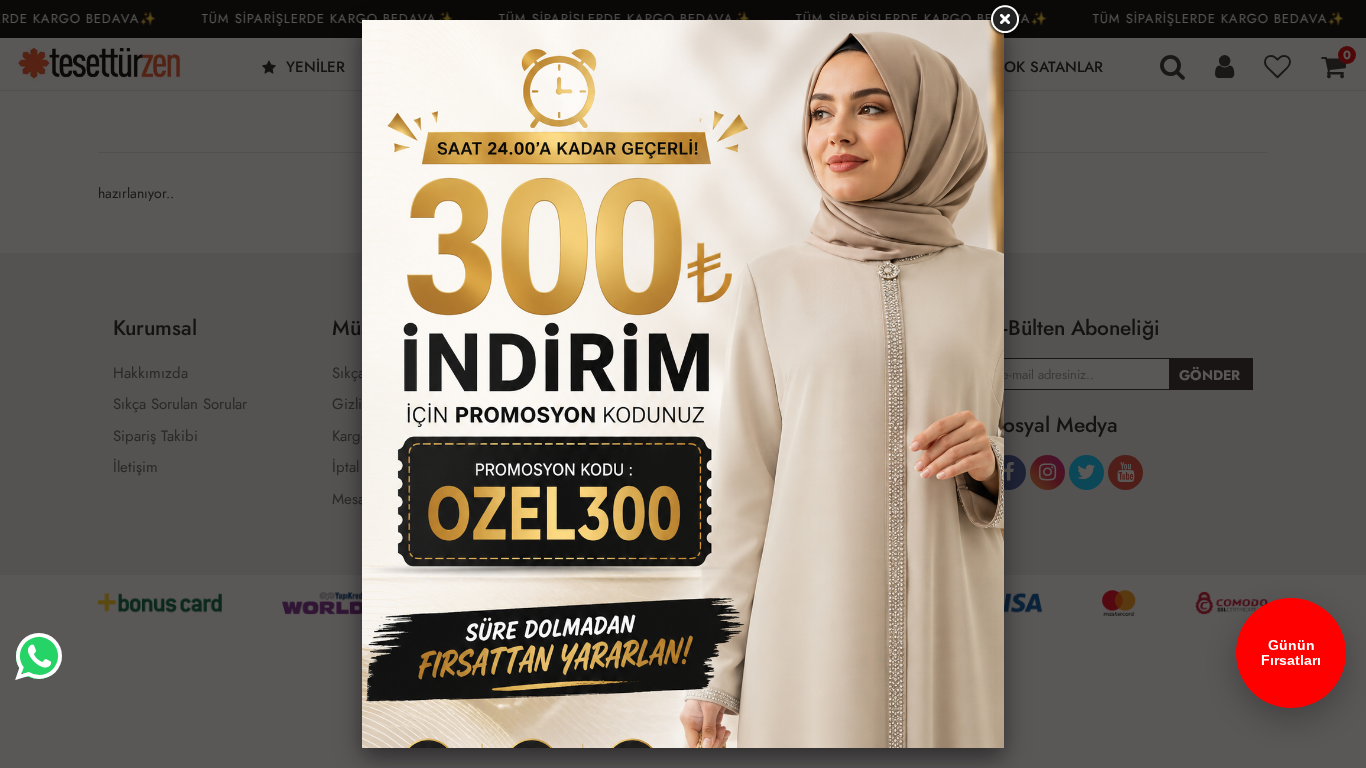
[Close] (1004, 20)
